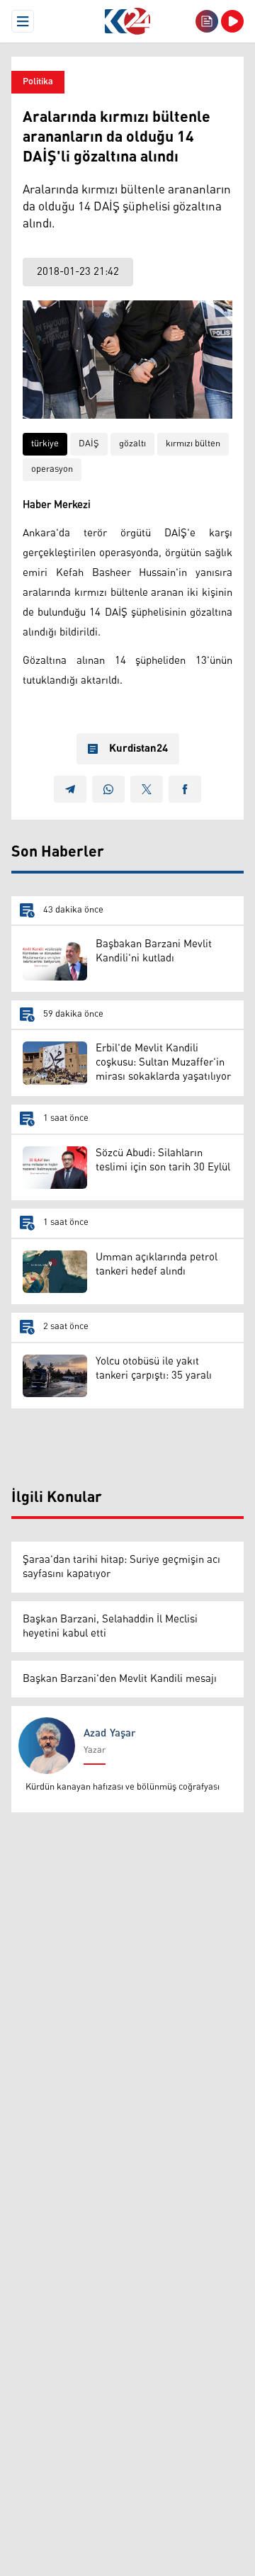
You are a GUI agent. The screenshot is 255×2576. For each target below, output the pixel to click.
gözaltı (132, 444)
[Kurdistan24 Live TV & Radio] (232, 21)
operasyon (52, 469)
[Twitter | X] (147, 789)
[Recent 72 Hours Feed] (207, 21)
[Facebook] (185, 789)
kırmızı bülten (193, 444)
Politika (38, 82)
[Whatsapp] (108, 789)
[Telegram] (70, 789)
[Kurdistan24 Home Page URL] (127, 21)
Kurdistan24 (138, 749)
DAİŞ (89, 444)
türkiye (45, 444)
